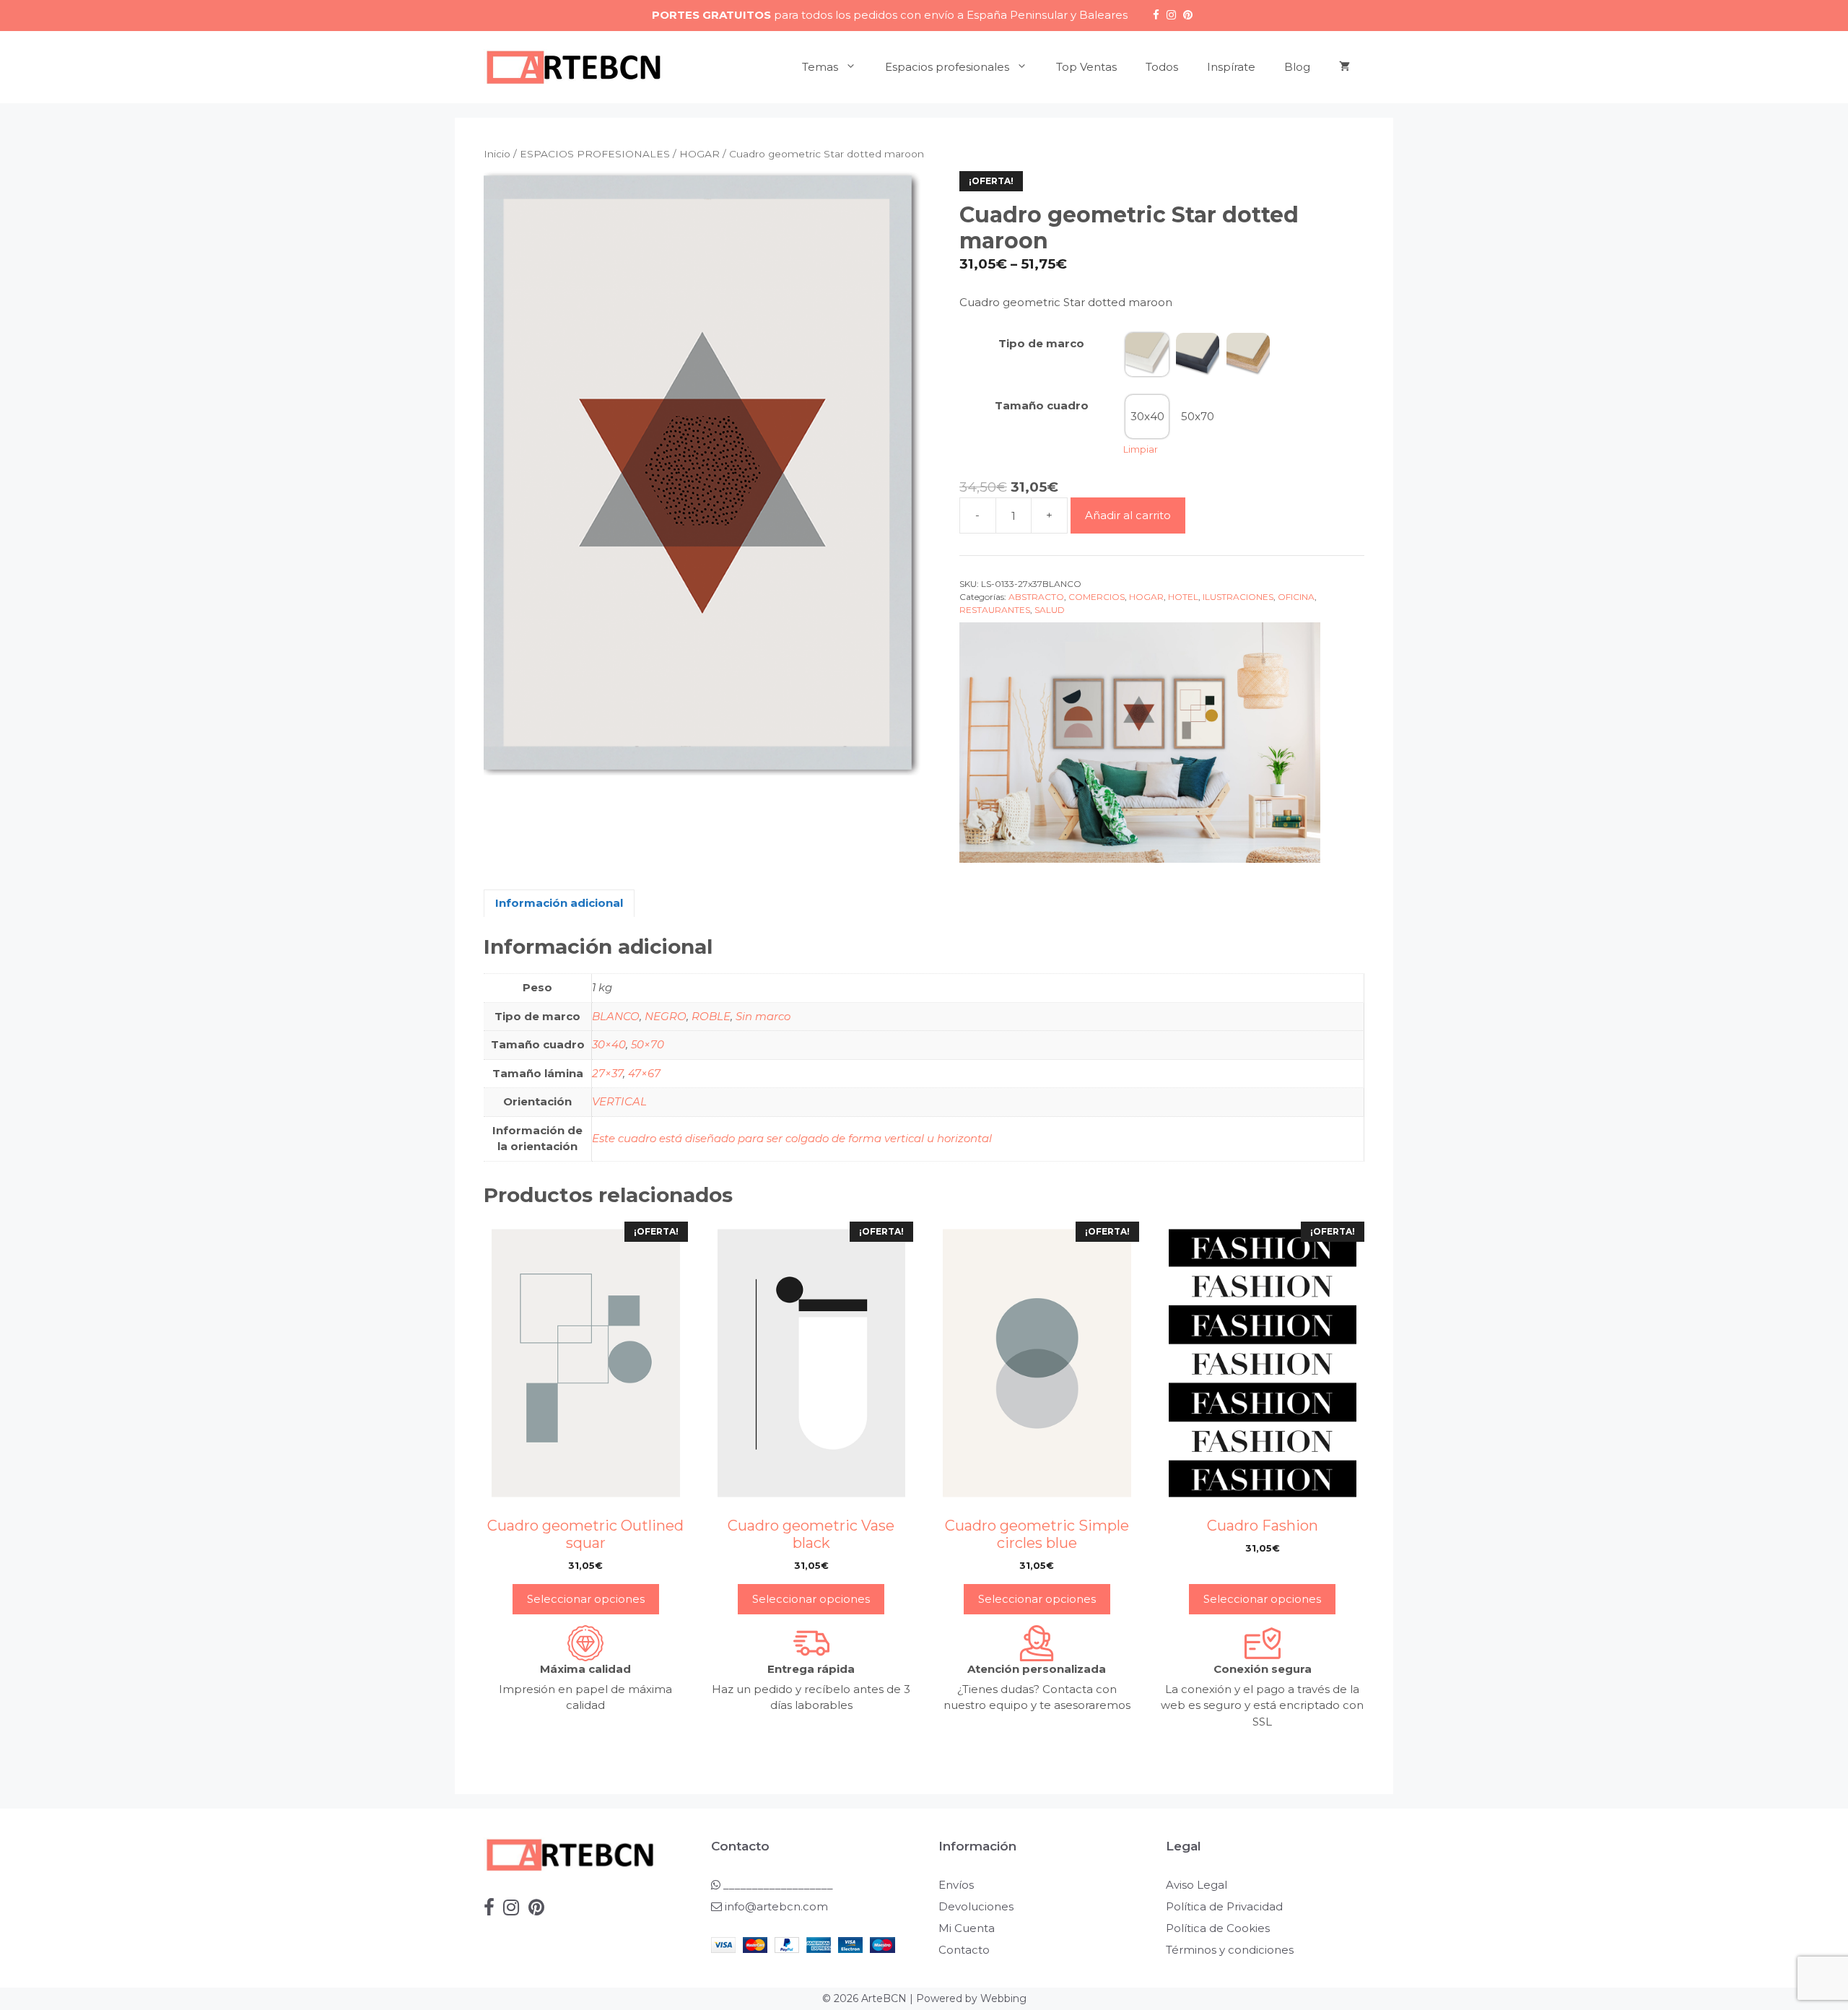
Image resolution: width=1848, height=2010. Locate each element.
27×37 (607, 1073)
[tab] (559, 904)
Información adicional (559, 903)
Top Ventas (1086, 67)
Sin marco (763, 1016)
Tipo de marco (1041, 343)
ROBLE (711, 1016)
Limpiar (1141, 449)
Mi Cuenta (967, 1928)
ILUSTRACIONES (1238, 597)
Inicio (497, 154)
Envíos (956, 1885)
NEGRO (666, 1016)
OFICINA (1296, 597)
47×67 (644, 1073)
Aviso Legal (1197, 1885)
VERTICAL (619, 1101)
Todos (1162, 67)
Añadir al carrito (1128, 515)
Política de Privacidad (1224, 1906)
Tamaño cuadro (1042, 405)
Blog (1297, 67)
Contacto (964, 1950)
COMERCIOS (1097, 597)
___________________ (777, 1885)
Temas (820, 67)
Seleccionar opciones (586, 1599)
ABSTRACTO (1036, 597)
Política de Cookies (1218, 1928)
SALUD (1050, 610)
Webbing (1003, 1998)
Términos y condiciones (1230, 1950)
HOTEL (1183, 597)
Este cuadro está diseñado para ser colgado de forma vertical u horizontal (792, 1138)
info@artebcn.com (776, 1906)
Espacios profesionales (947, 67)
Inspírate (1231, 67)
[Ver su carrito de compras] (1344, 67)
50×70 (648, 1044)
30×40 (609, 1044)
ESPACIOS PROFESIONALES (595, 154)
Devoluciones (976, 1906)
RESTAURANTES (995, 610)
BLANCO (616, 1016)
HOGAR (699, 154)
